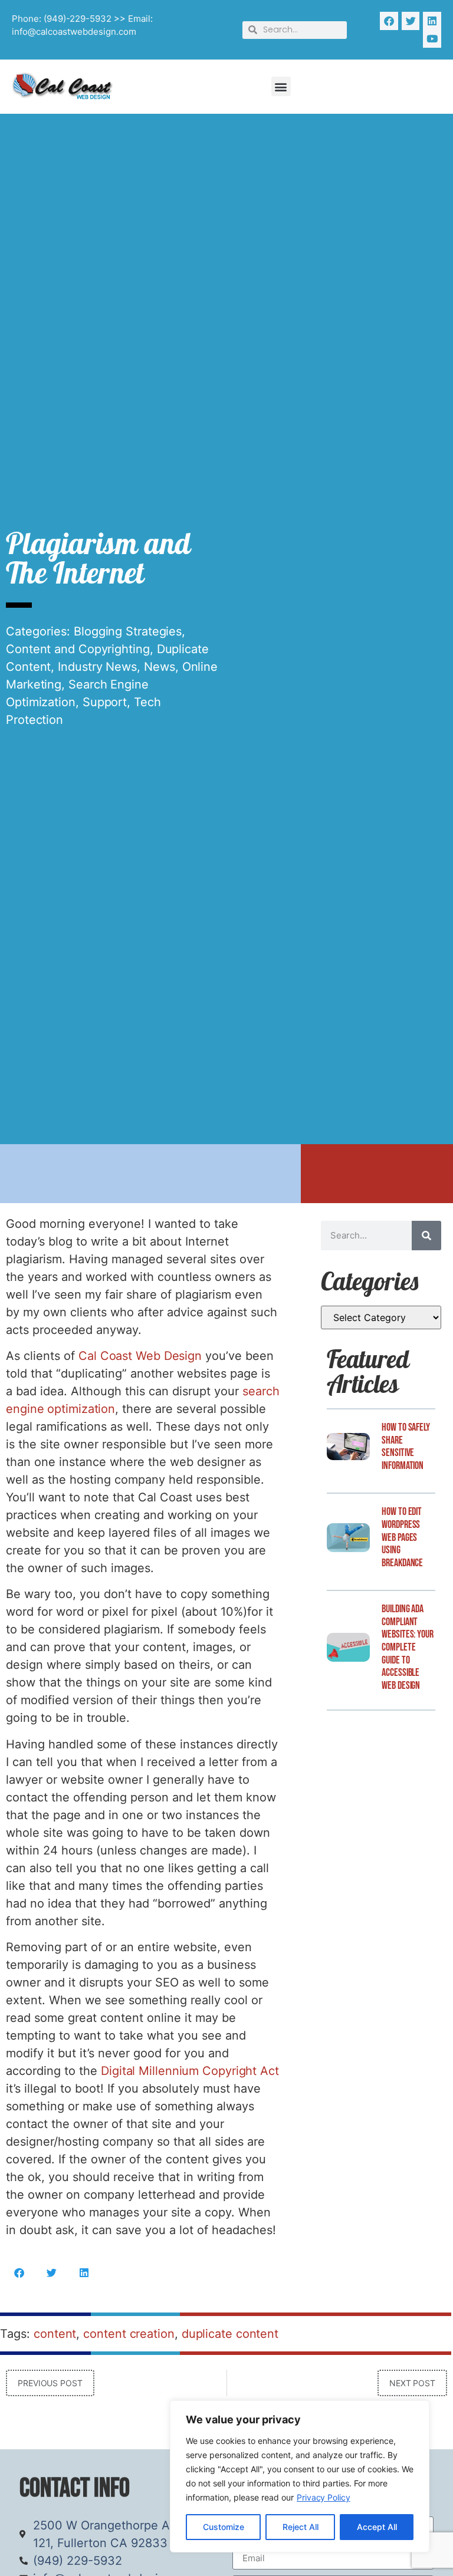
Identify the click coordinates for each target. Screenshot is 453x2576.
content (55, 2334)
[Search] (426, 1236)
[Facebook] (389, 21)
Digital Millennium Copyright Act (190, 2071)
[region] (300, 2476)
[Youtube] (432, 39)
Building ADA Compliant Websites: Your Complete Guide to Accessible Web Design (408, 1647)
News (160, 667)
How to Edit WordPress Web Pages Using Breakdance (402, 1537)
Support (105, 702)
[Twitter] (411, 21)
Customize (224, 2527)
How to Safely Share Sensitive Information (406, 1447)
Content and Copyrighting (78, 649)
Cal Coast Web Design (140, 1356)
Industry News (97, 667)
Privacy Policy (324, 2497)
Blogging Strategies (128, 631)
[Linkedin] (432, 21)
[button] (281, 86)
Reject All (301, 2527)
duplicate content (230, 2334)
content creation (129, 2334)
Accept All (377, 2527)
